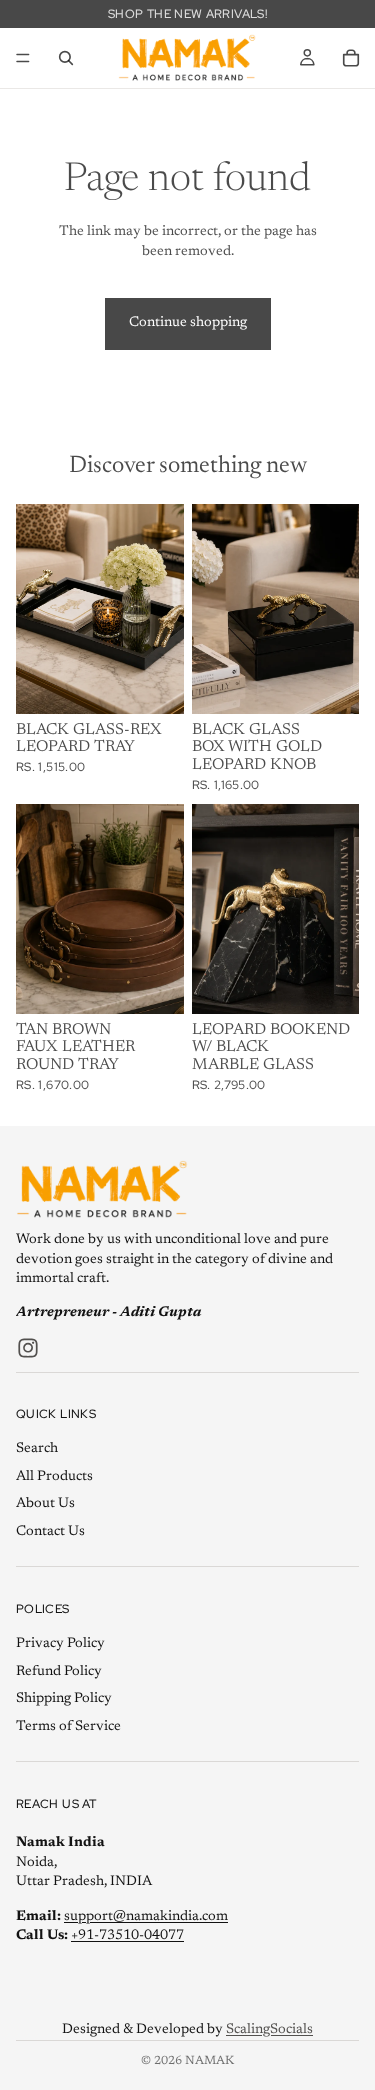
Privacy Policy (60, 1644)
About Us (45, 1504)
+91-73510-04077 (127, 1936)
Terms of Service (68, 1726)
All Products (54, 1476)
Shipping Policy (64, 1699)
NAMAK (209, 2061)
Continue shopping (188, 323)
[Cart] (351, 58)
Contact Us (50, 1532)
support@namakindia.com (146, 1916)
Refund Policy (59, 1671)
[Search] (66, 58)
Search (37, 1449)
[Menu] (23, 58)
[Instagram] (28, 1347)
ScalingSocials (269, 2030)
